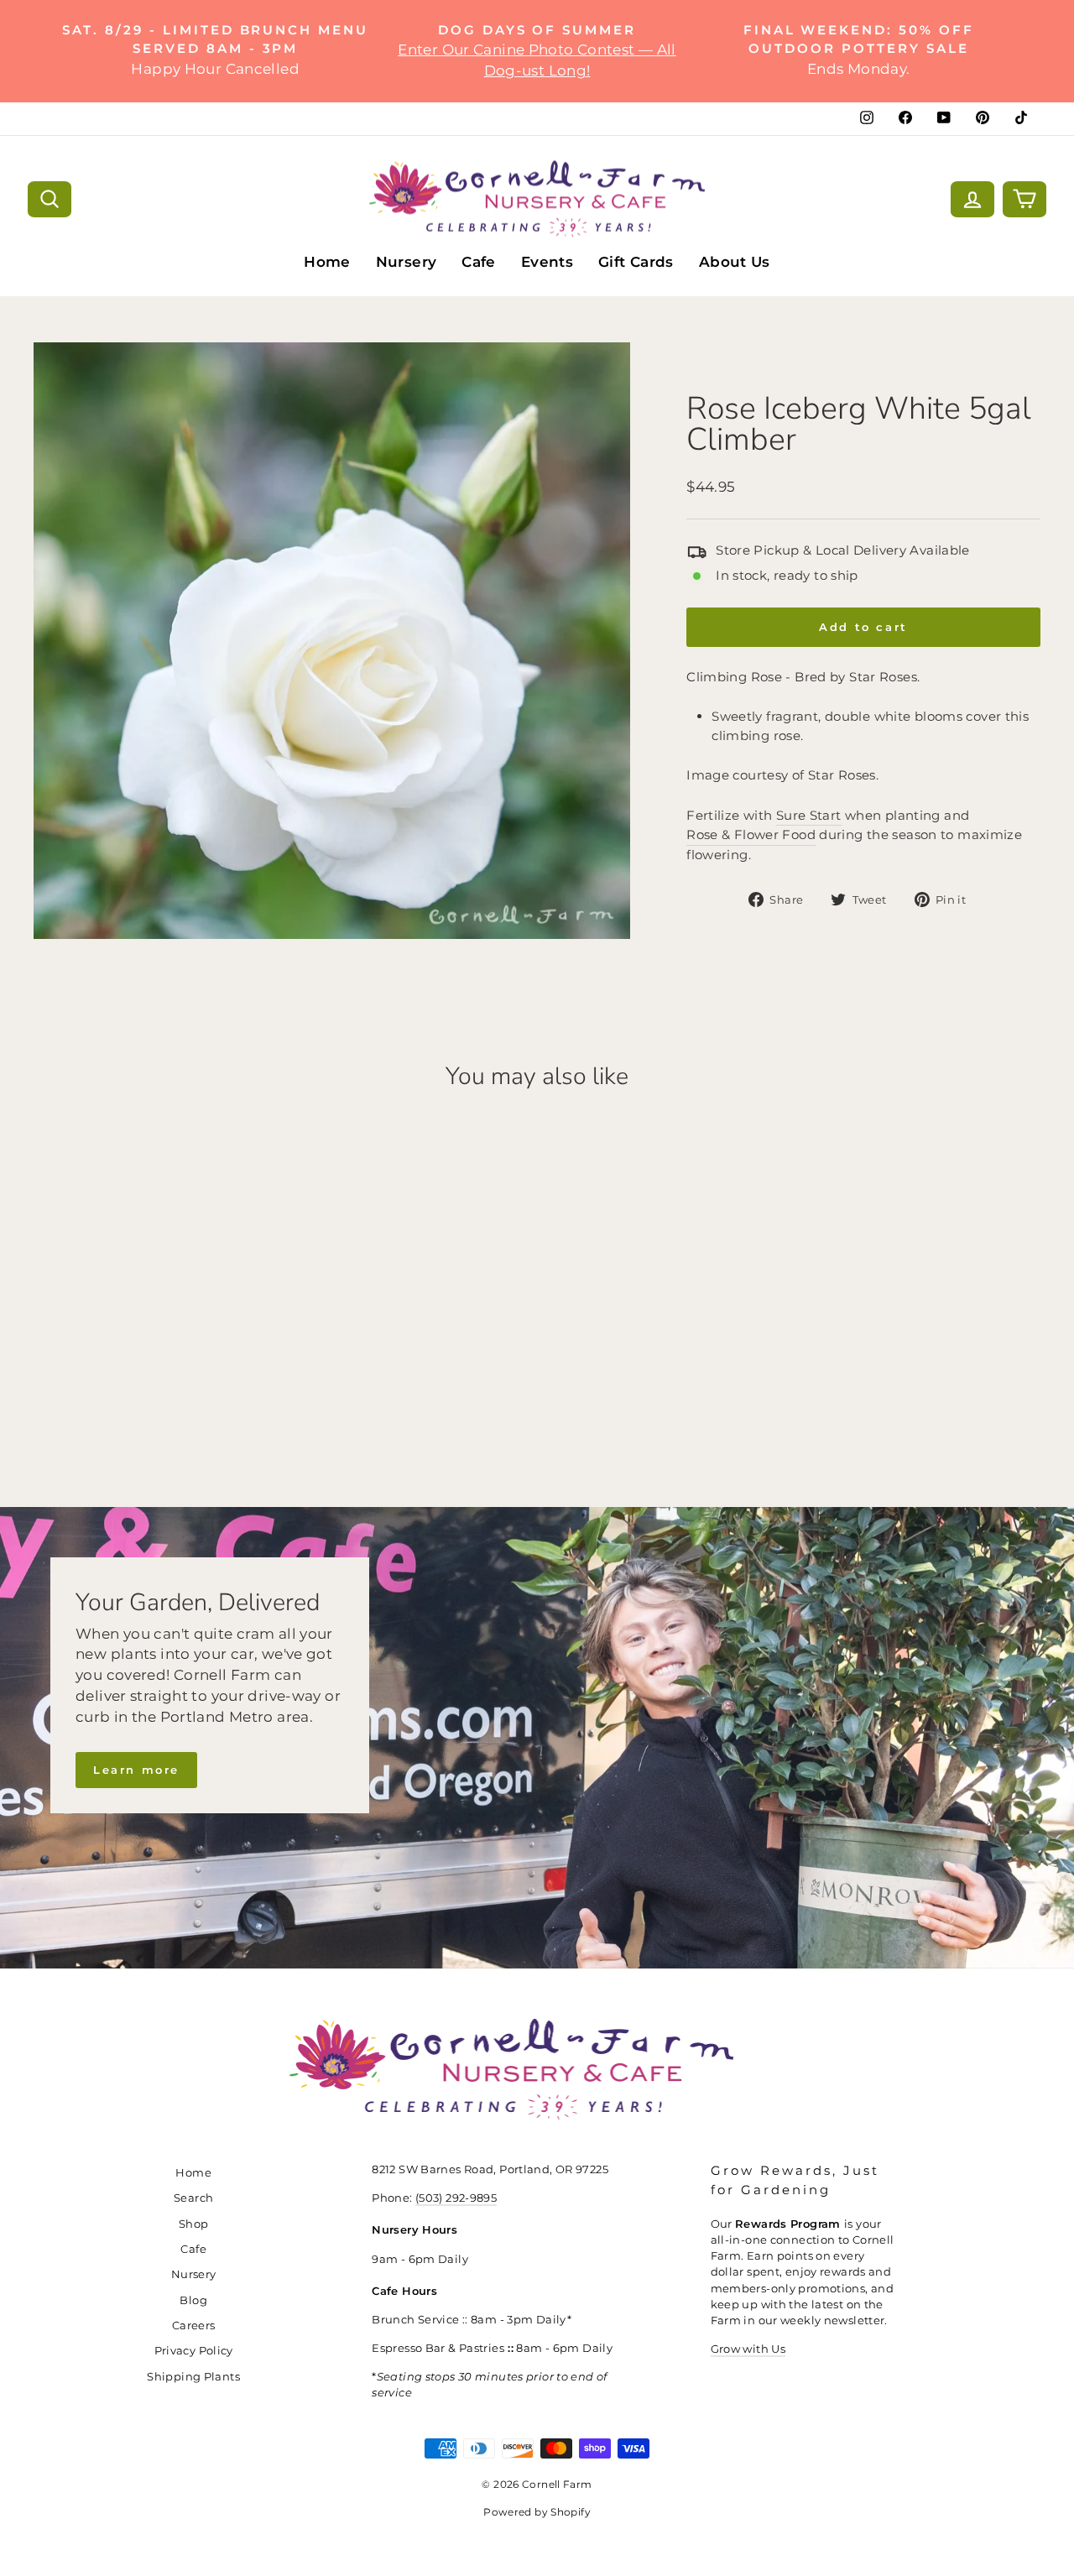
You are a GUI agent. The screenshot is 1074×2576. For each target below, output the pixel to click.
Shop (194, 2224)
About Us (735, 262)
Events (547, 262)
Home (327, 262)
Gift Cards (636, 262)
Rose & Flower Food (751, 834)
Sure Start (809, 815)
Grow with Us (748, 2349)
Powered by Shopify (537, 2512)
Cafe (479, 262)
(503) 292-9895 (456, 2198)
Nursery (407, 262)
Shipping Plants (193, 2377)
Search (193, 2198)
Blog (193, 2300)
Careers (194, 2326)
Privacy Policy (194, 2351)
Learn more (136, 1770)
